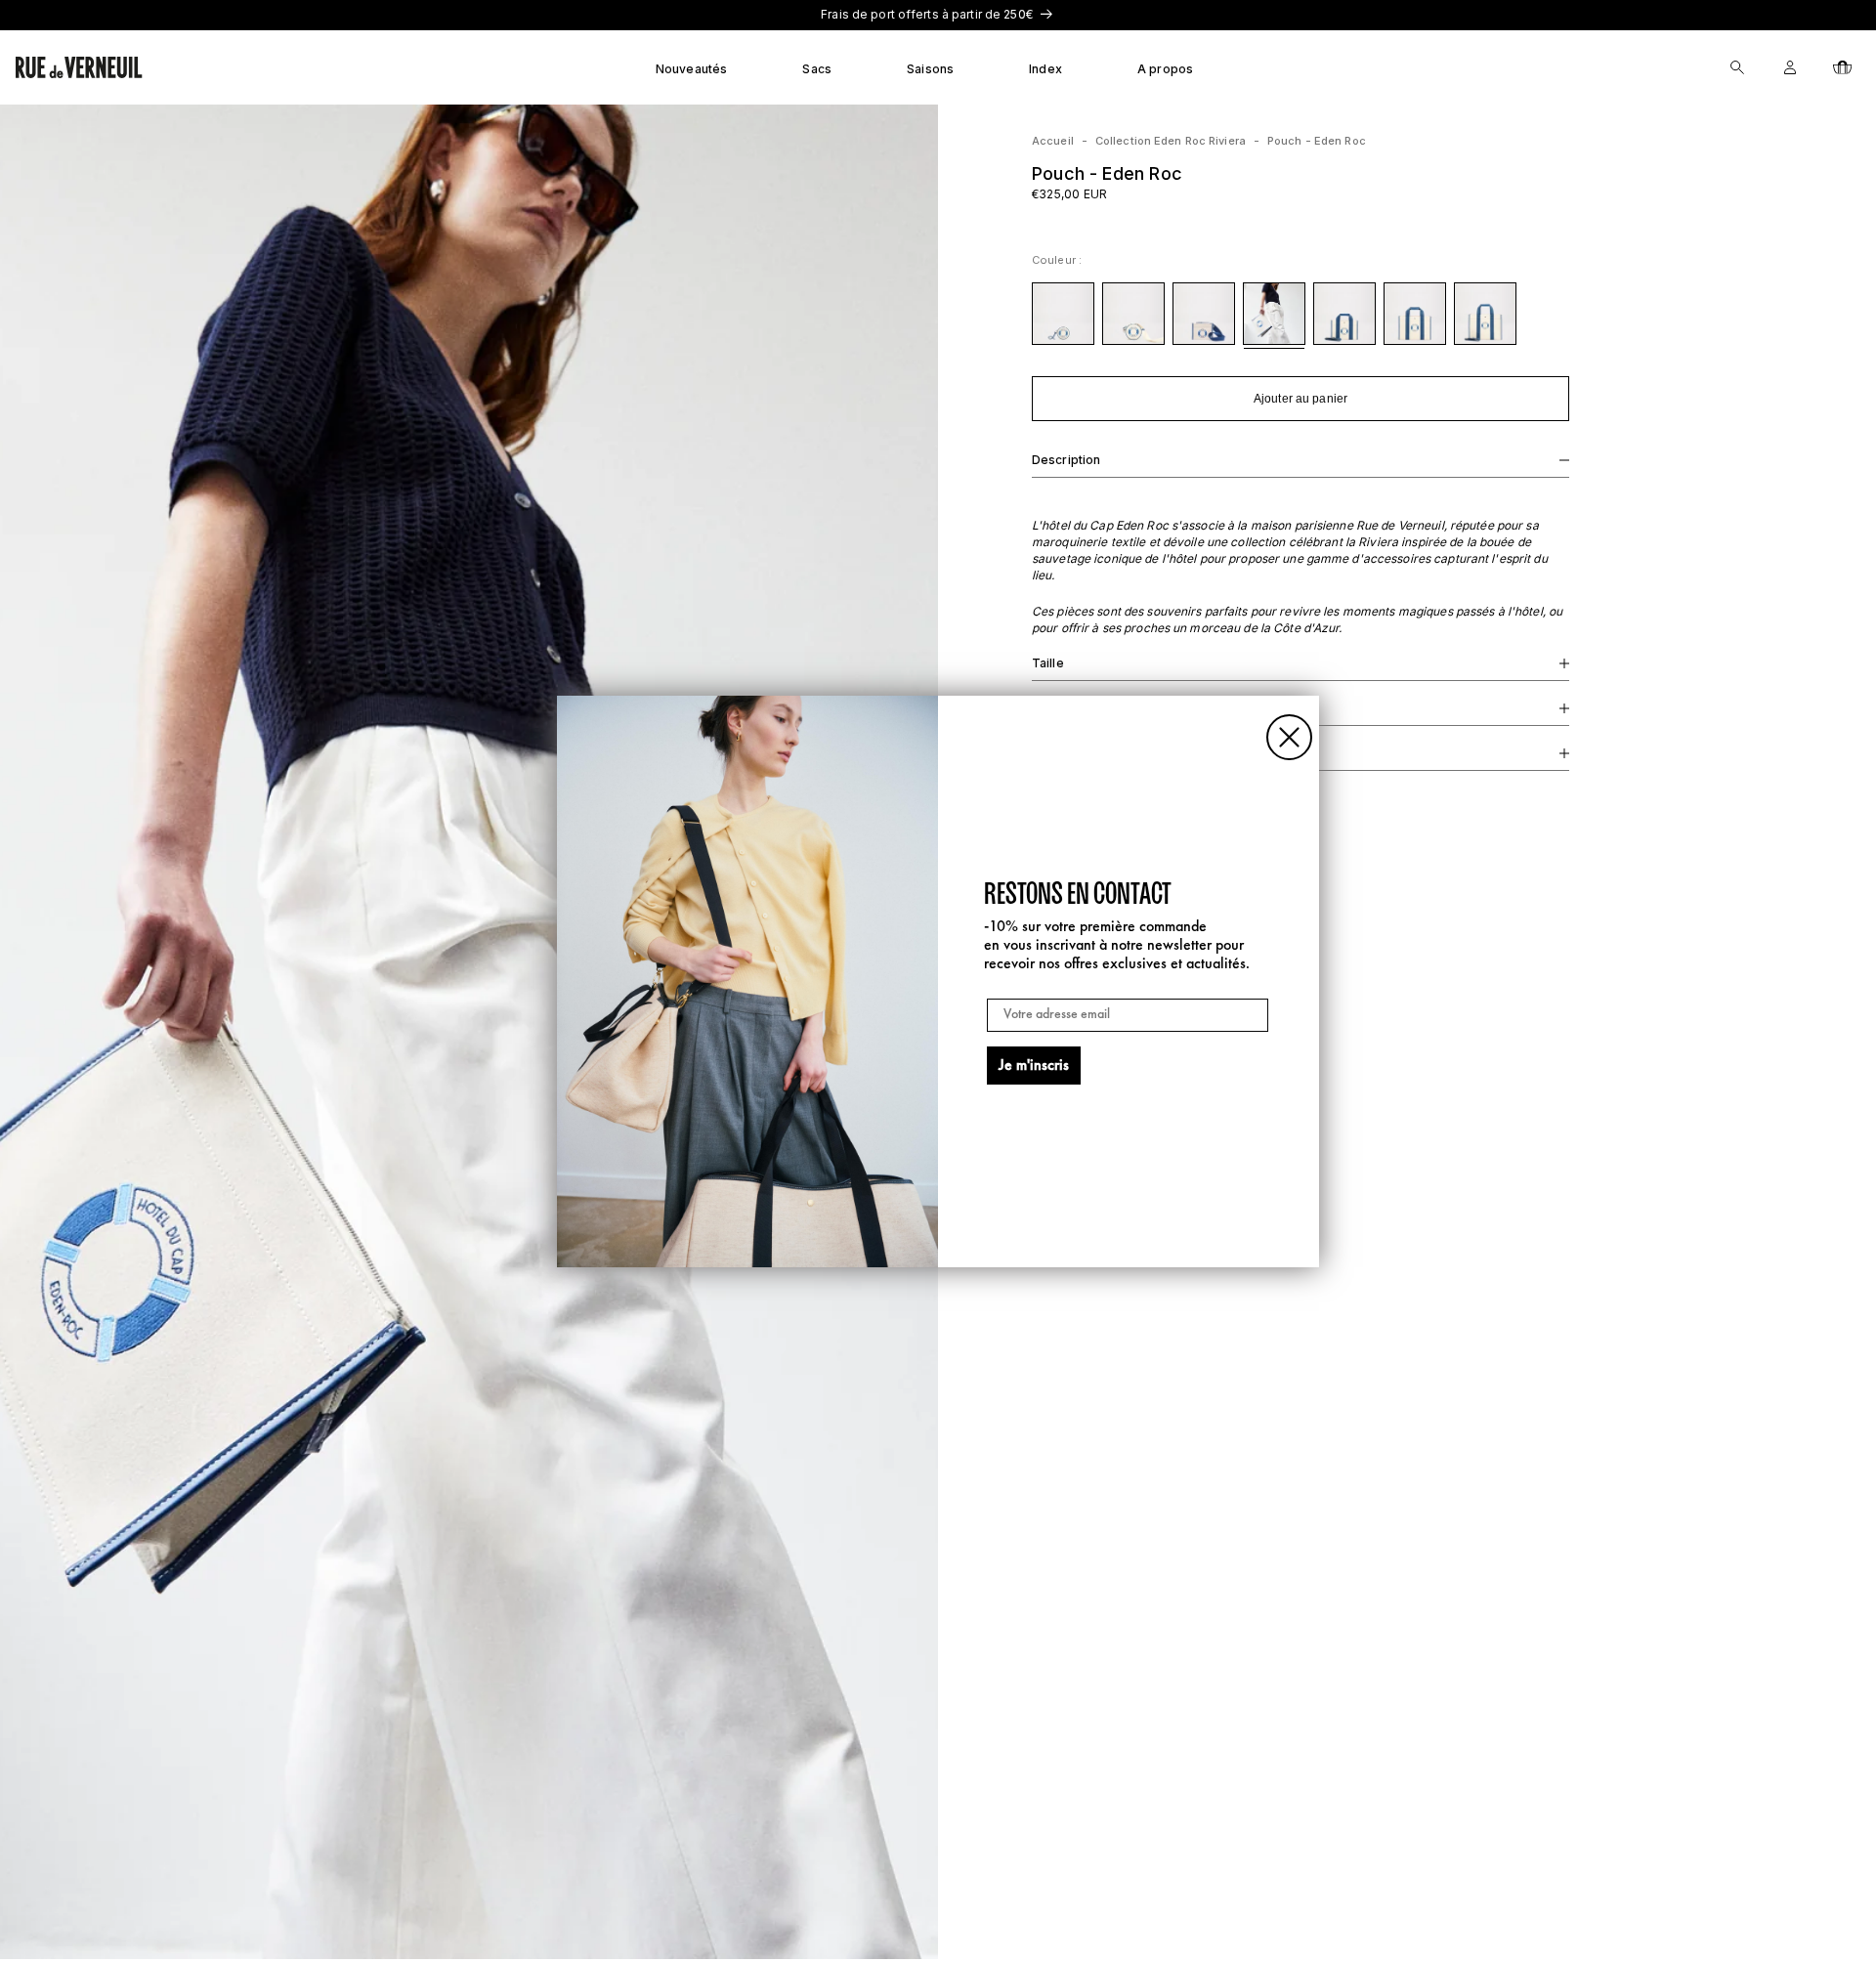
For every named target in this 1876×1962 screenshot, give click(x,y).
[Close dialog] (1289, 737)
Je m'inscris (1034, 1066)
